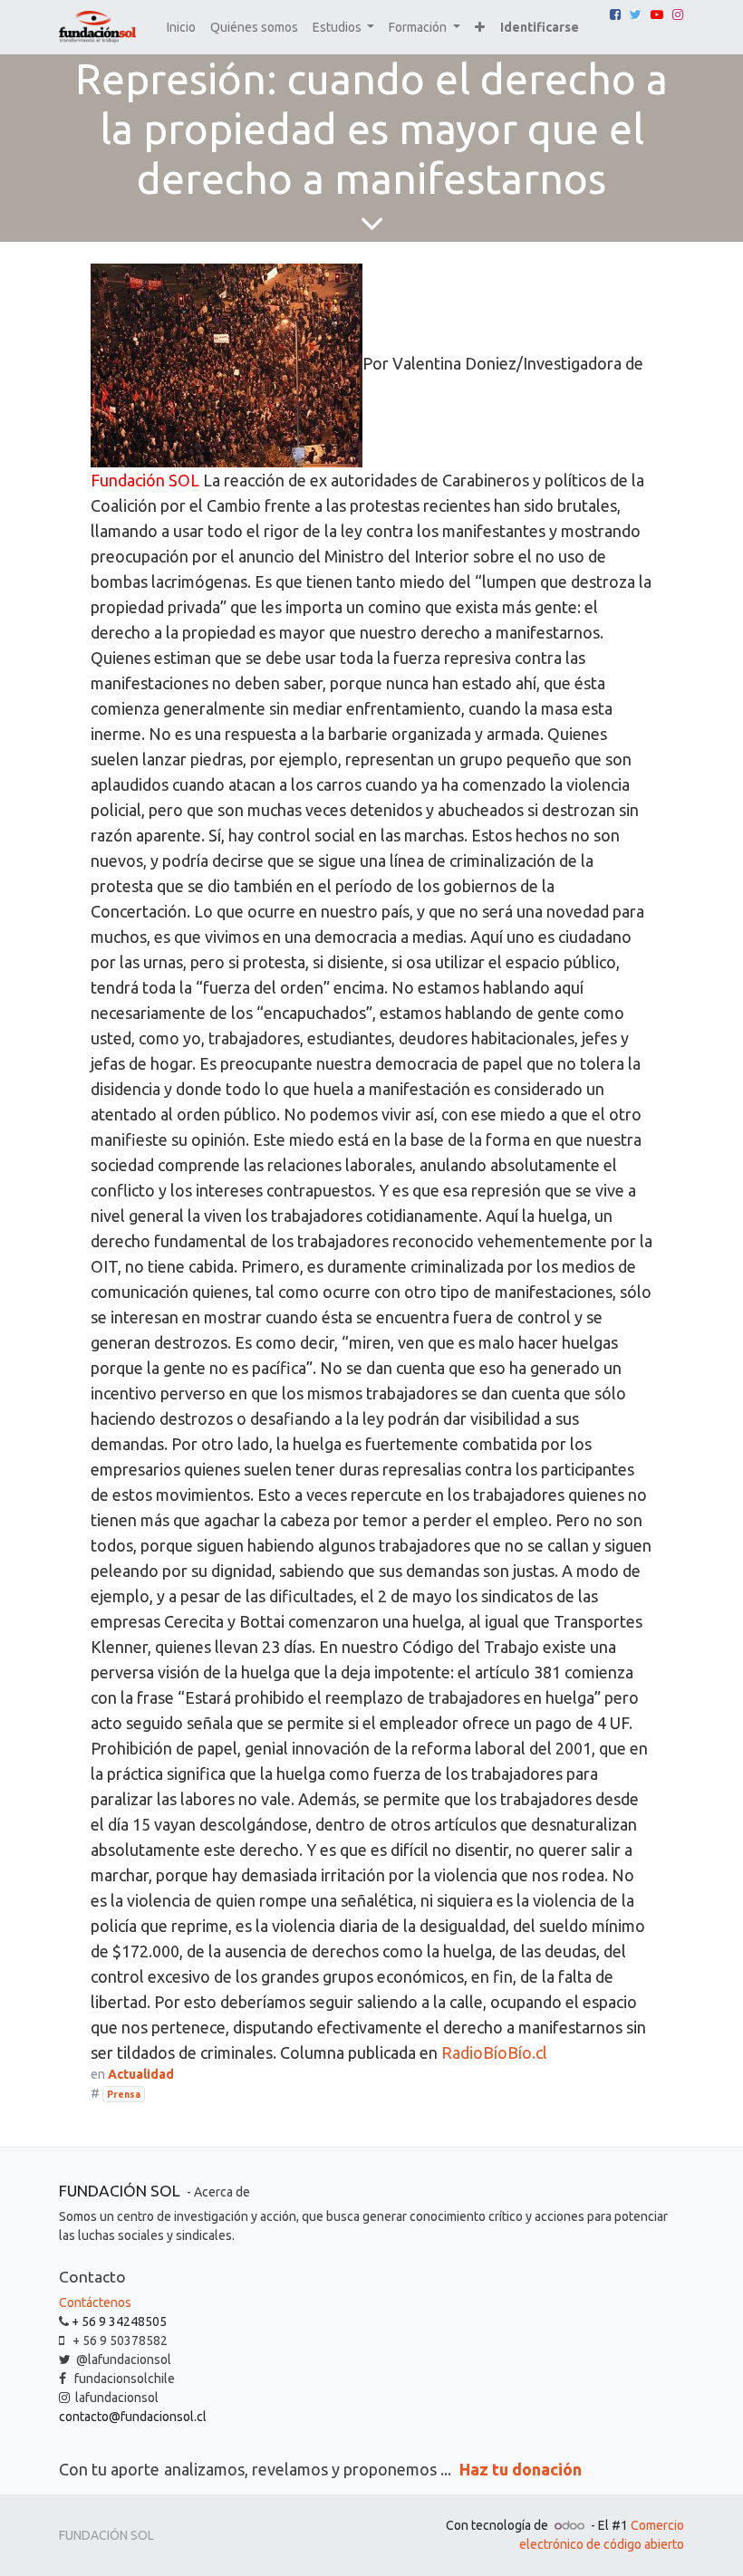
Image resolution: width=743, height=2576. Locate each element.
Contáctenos (95, 2302)
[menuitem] (181, 28)
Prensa (124, 2094)
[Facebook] (615, 14)
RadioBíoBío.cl (494, 2052)
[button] (480, 28)
